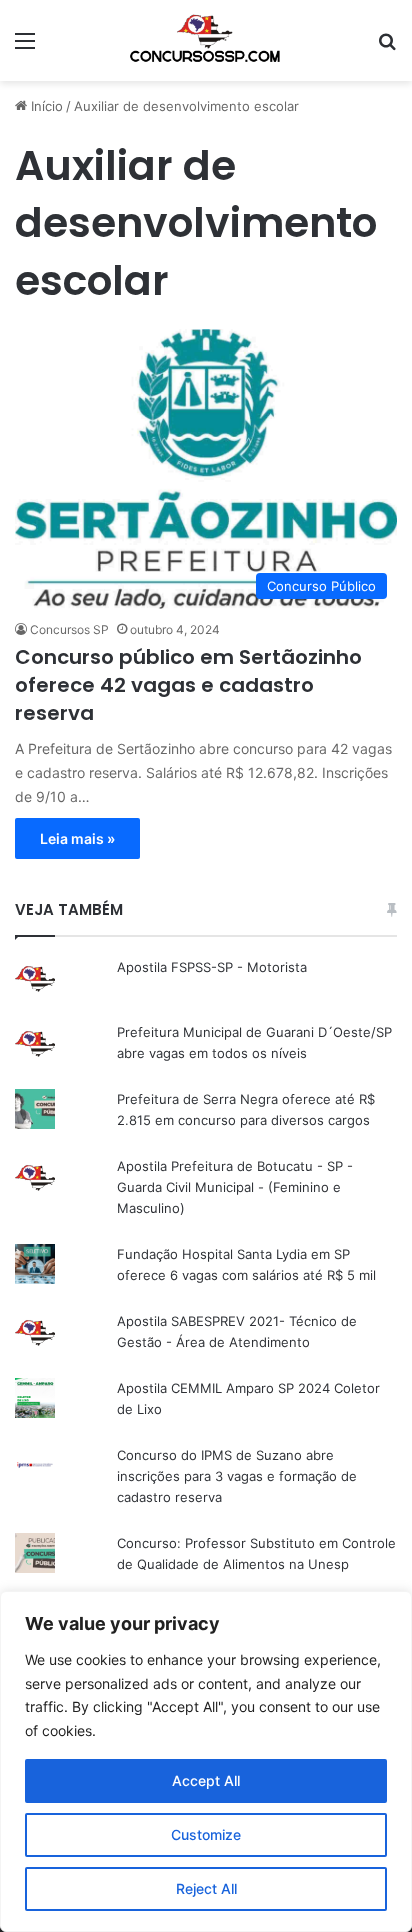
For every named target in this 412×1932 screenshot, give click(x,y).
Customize (206, 1834)
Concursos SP (69, 629)
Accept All (206, 1780)
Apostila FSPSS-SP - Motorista (212, 967)
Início (45, 106)
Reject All (206, 1888)
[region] (206, 1761)
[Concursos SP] (206, 40)
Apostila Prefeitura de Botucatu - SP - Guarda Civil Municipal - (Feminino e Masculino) (235, 1187)
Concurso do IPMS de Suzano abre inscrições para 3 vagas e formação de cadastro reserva (237, 1476)
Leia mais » (77, 838)
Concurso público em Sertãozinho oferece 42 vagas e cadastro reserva (188, 685)
